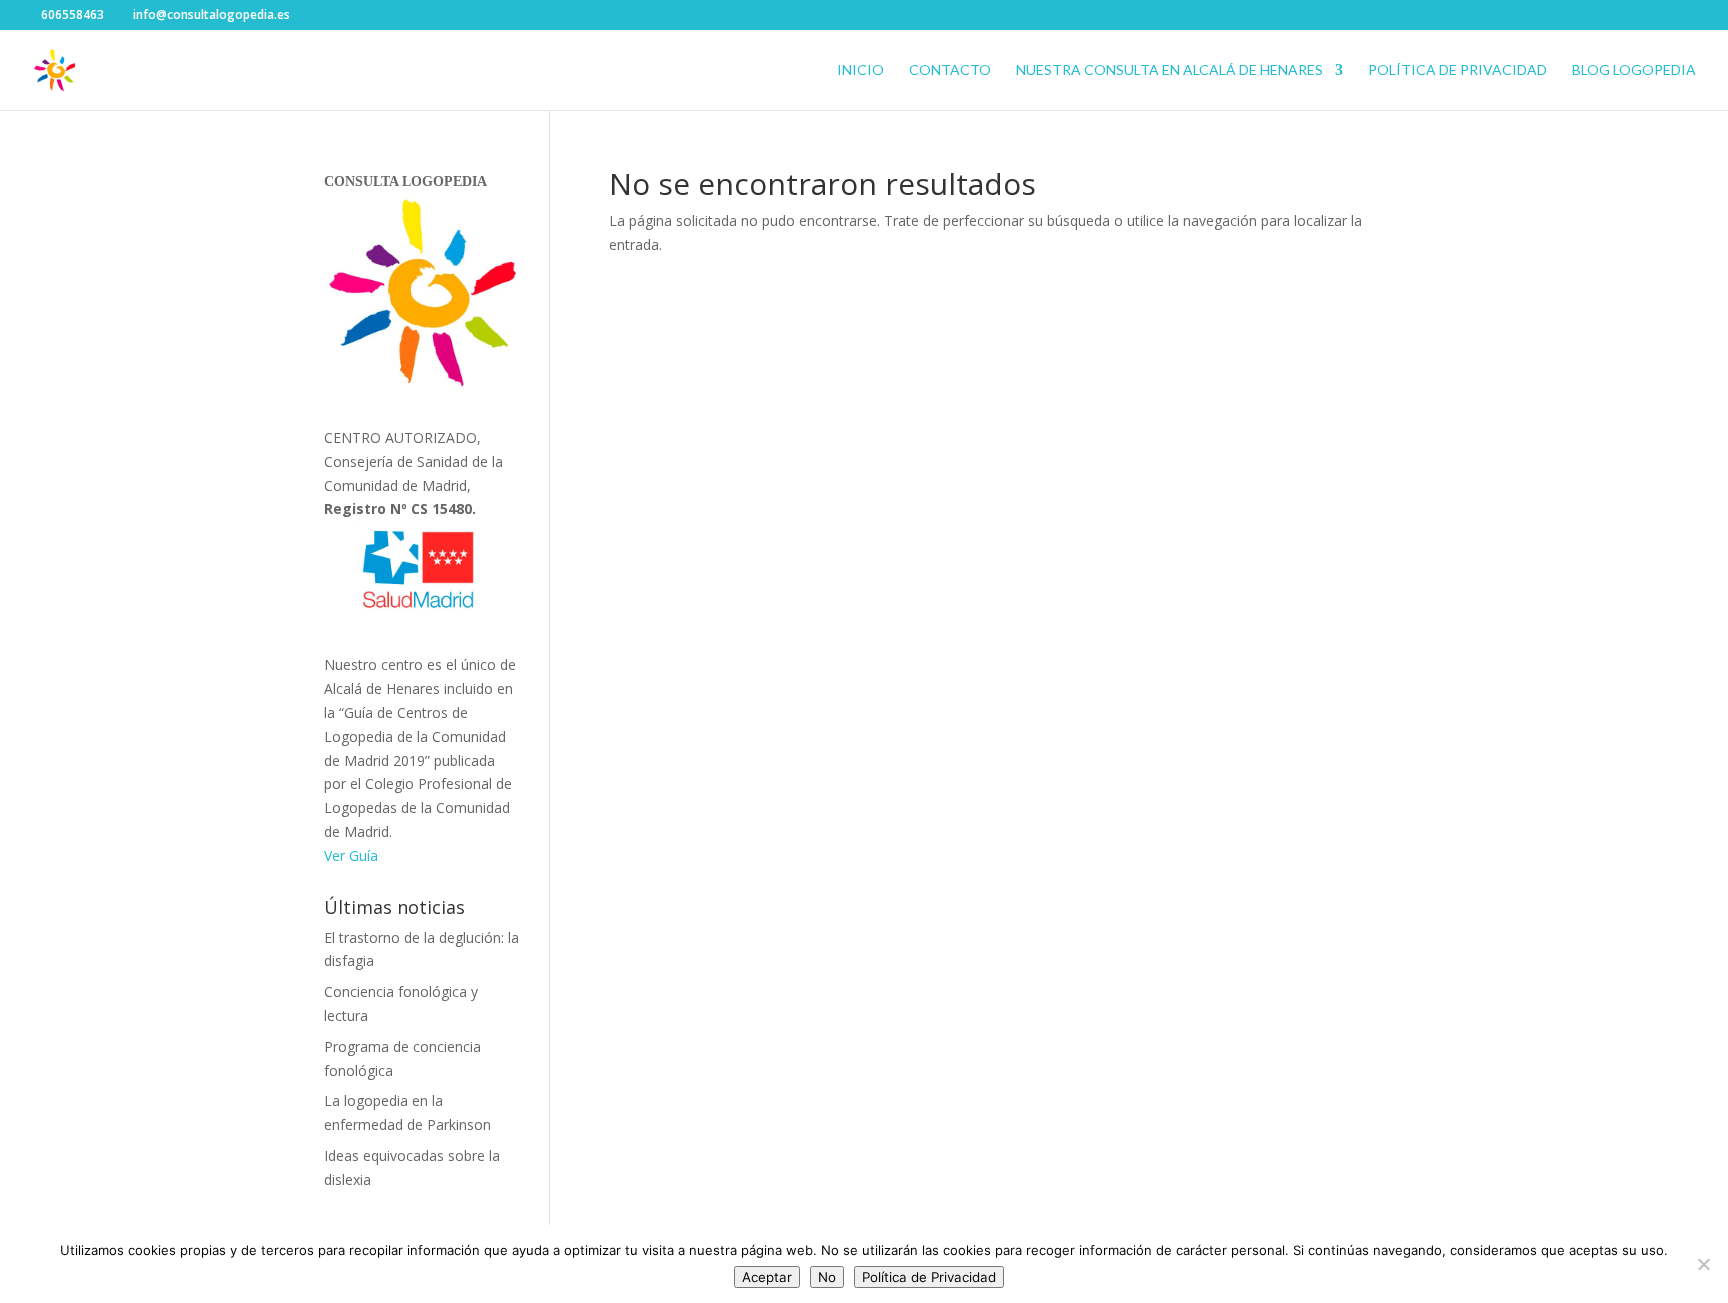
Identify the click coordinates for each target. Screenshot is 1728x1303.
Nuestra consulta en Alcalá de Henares (1169, 70)
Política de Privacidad (1457, 70)
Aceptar (767, 1277)
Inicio (860, 70)
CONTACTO (950, 70)
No (827, 1277)
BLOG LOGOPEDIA (1634, 70)
